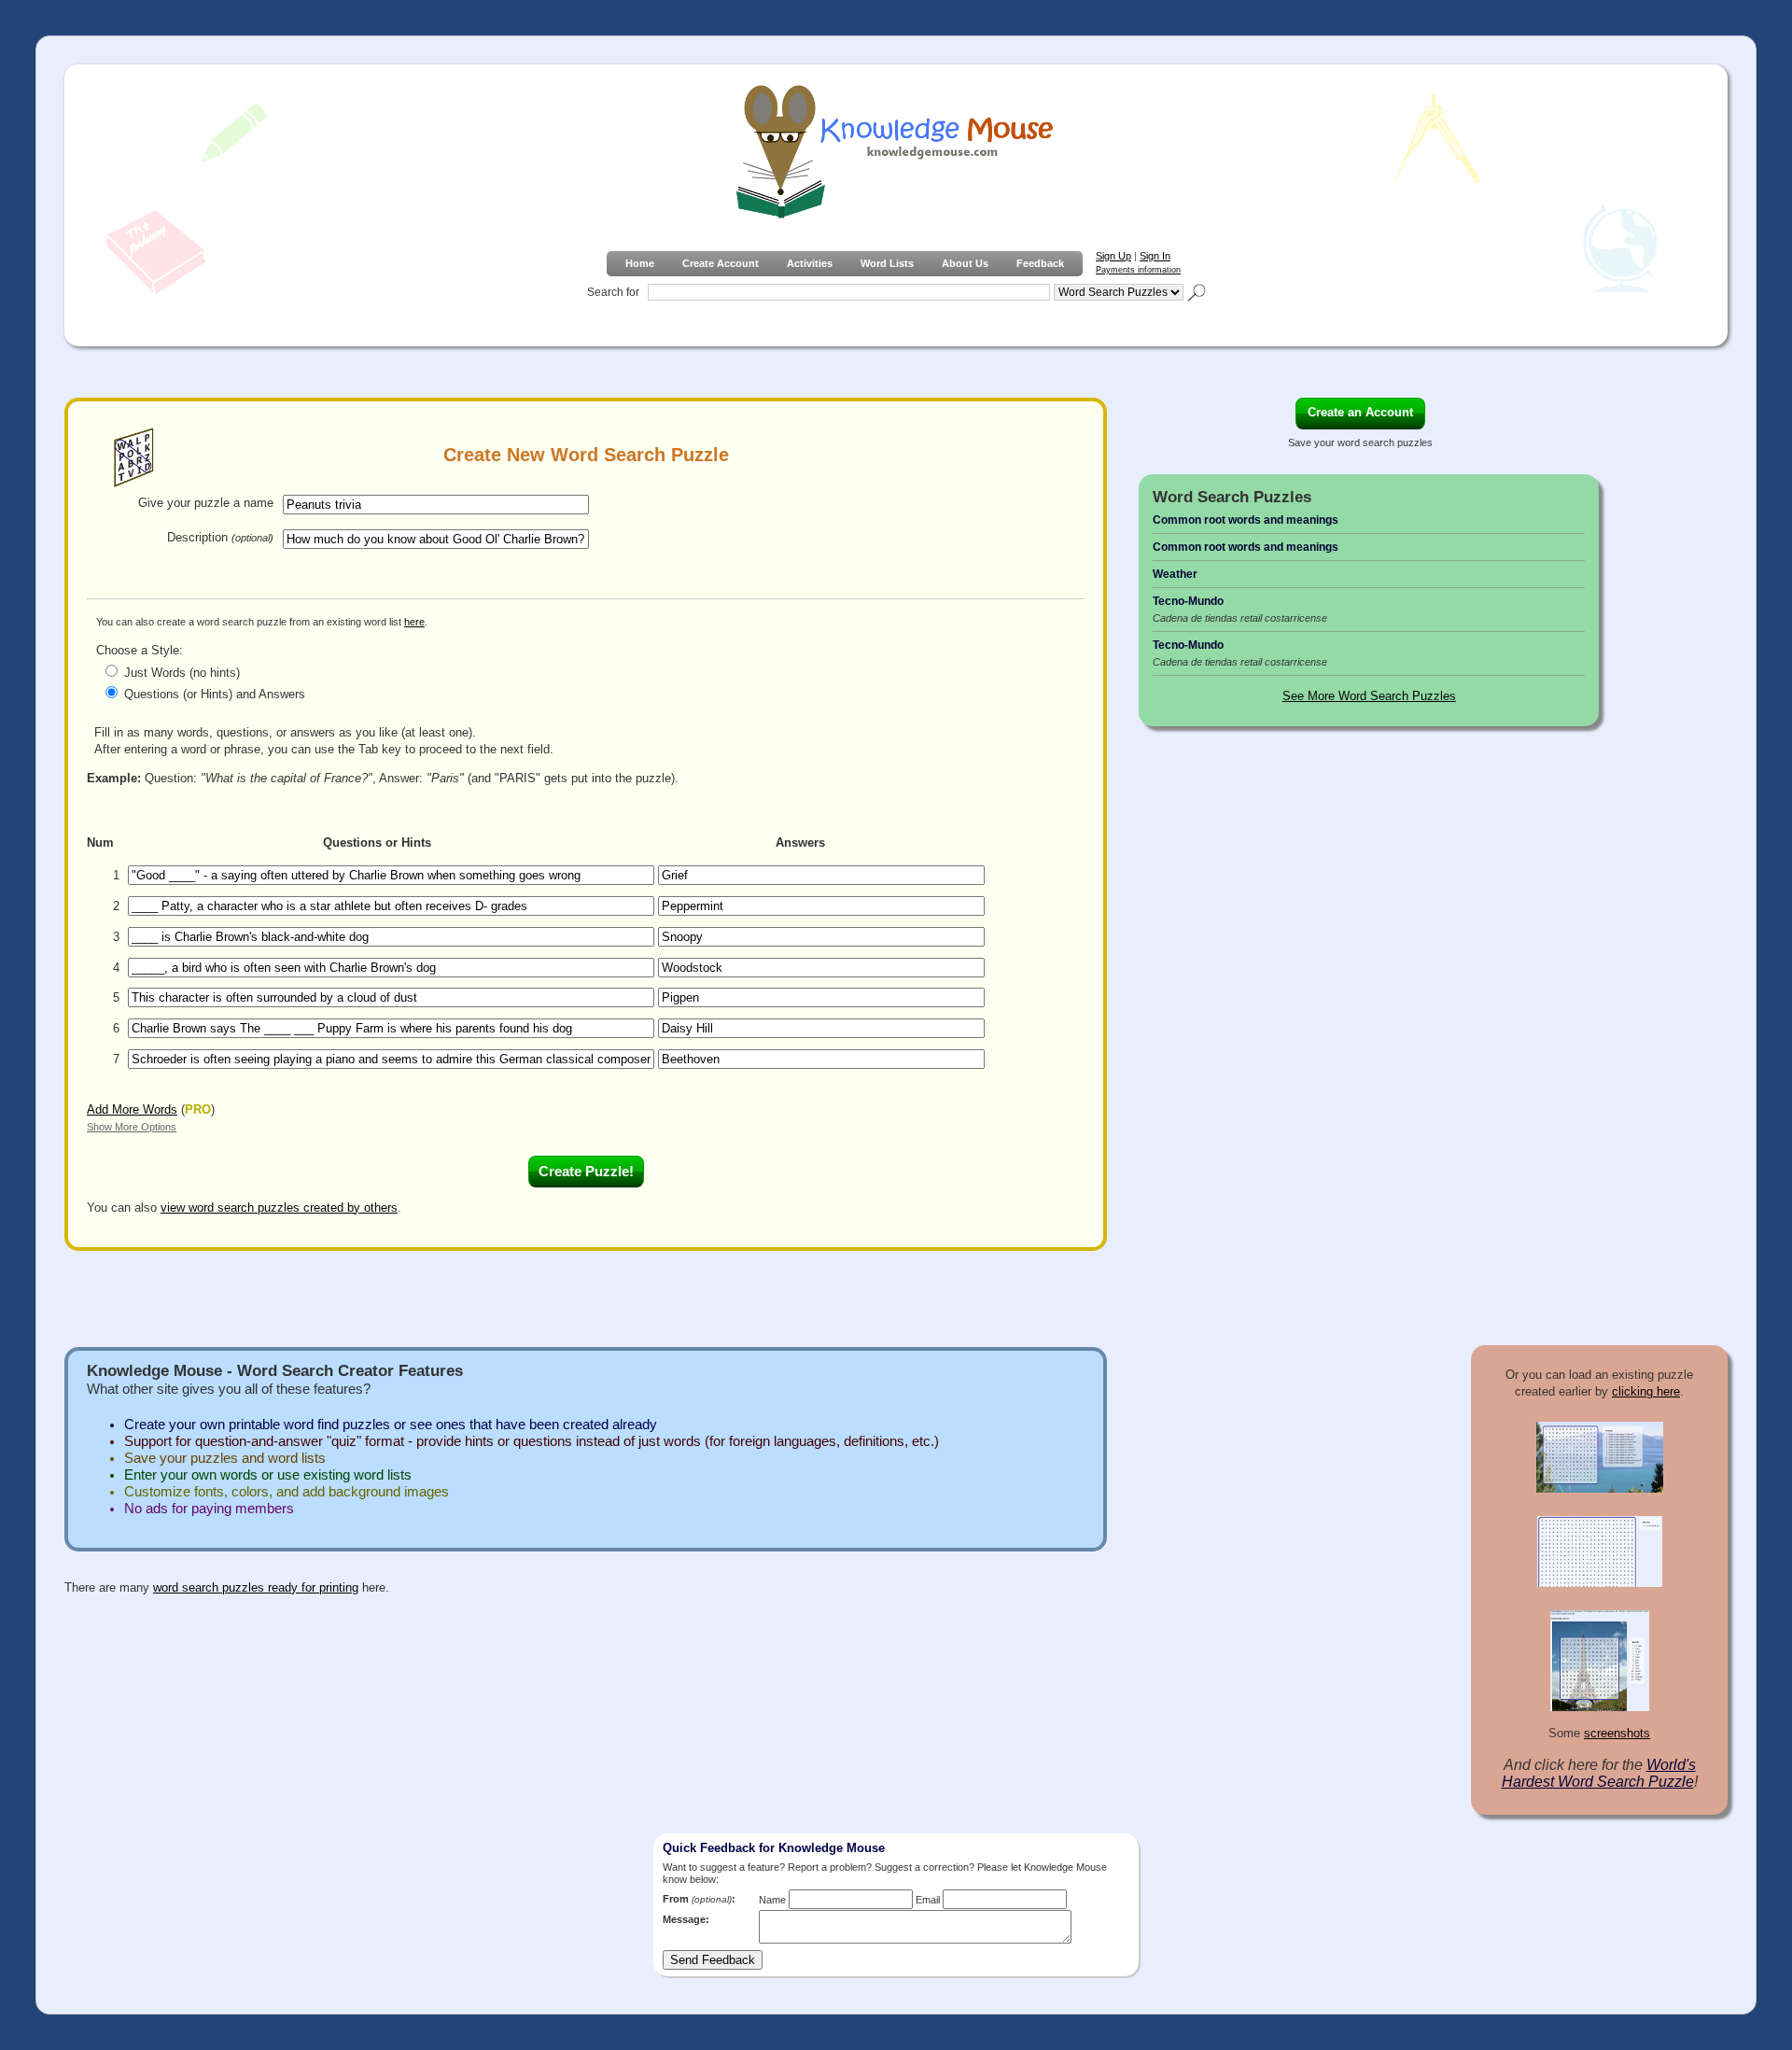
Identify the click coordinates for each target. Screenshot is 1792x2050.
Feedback (1040, 263)
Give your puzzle (206, 503)
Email (928, 1900)
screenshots (1617, 1733)
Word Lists (887, 263)
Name (772, 1900)
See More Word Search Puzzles (1369, 696)
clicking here (1646, 1391)
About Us (965, 263)
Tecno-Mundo (1188, 601)
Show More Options (132, 1127)
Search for (613, 292)
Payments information (1138, 270)
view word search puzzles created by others (279, 1208)
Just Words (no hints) (182, 673)
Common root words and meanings (1246, 520)
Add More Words (132, 1109)
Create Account (721, 263)
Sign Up (1113, 256)
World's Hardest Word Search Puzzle (1599, 1773)
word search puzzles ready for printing (256, 1587)
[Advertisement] (1375, 1034)
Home (640, 263)
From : (699, 1899)
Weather (1175, 574)
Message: (686, 1919)
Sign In (1155, 256)
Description (220, 537)
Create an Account (1360, 412)
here (414, 622)
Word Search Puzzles (1232, 497)
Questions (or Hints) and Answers (215, 694)
